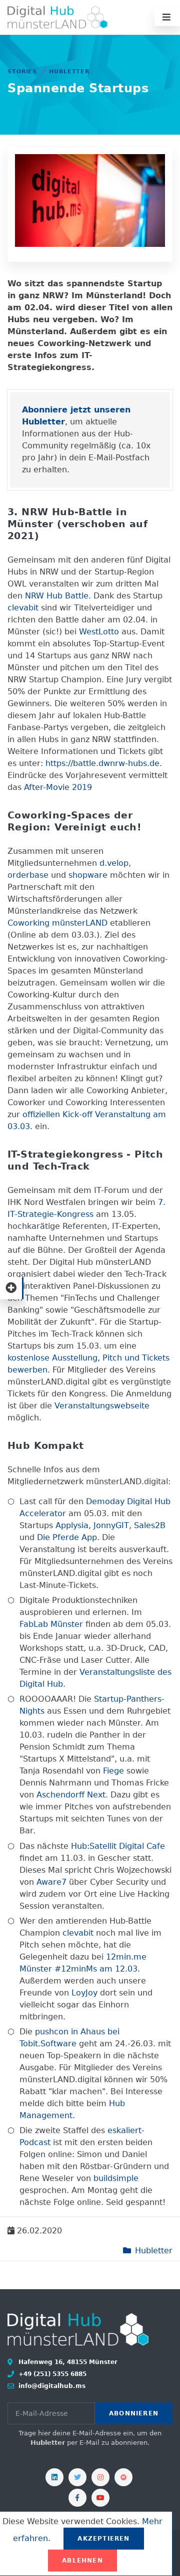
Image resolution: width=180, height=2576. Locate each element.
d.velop (114, 863)
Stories (22, 72)
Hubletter (69, 72)
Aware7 (51, 1882)
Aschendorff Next (71, 1795)
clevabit (23, 608)
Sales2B (150, 1525)
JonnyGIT (111, 1525)
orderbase (28, 875)
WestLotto (99, 632)
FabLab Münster (51, 1624)
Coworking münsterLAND (57, 923)
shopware (88, 875)
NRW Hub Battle (57, 596)
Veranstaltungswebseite (102, 1406)
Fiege (113, 1771)
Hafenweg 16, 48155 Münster (67, 2362)
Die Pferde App (67, 1537)
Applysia (72, 1525)
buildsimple (116, 2178)
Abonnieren (134, 2413)
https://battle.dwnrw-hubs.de (102, 763)
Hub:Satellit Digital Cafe (118, 1846)
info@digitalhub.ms (51, 2386)
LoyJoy (84, 1993)
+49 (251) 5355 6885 (51, 2374)
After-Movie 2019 (58, 787)
